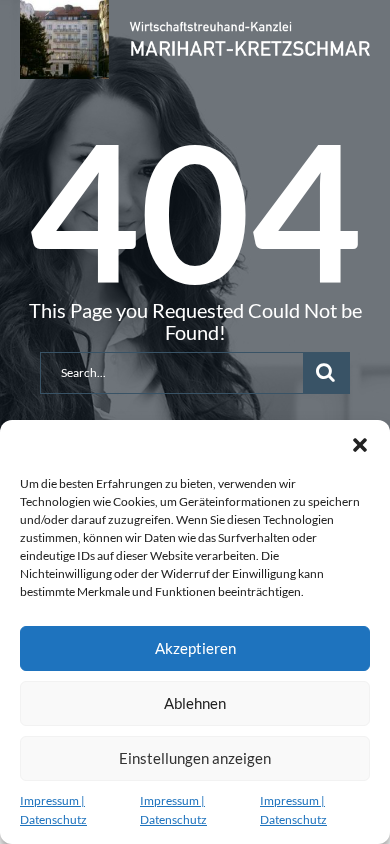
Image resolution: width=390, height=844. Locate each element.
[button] (360, 445)
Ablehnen (195, 703)
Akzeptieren (195, 648)
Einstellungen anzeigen (195, 758)
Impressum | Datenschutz (53, 810)
